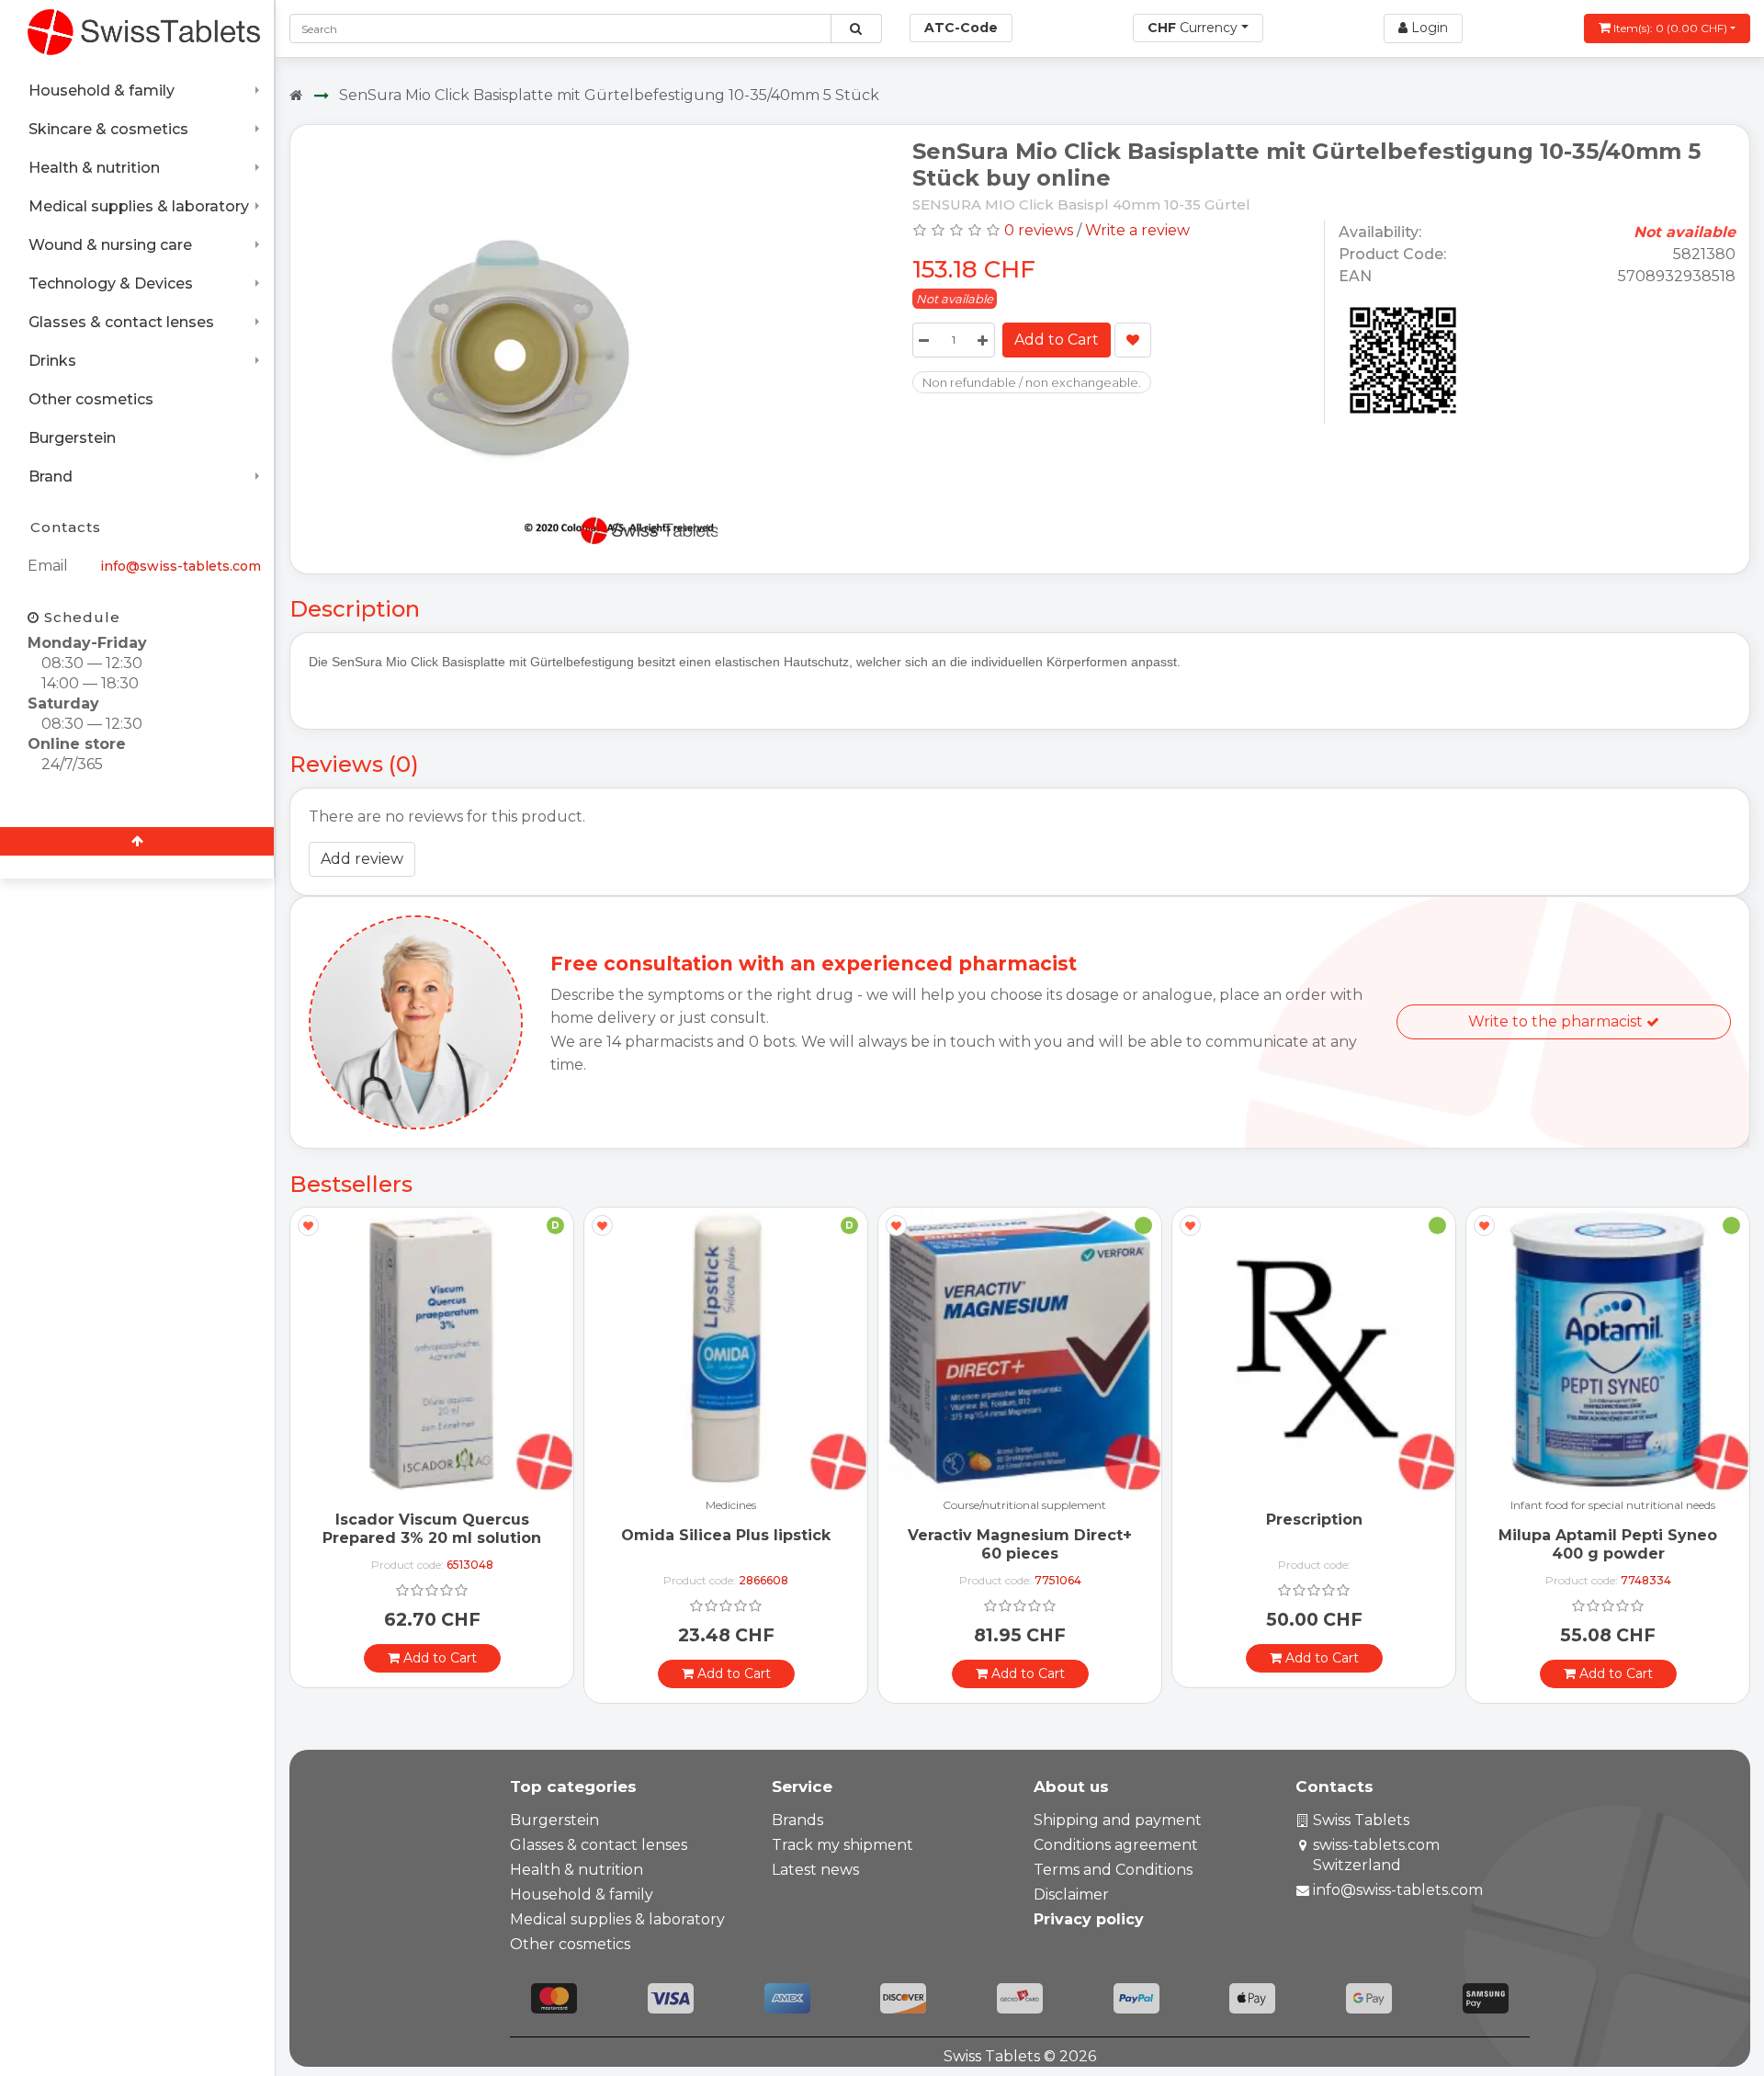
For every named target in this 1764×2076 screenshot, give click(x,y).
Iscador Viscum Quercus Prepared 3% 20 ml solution (432, 1528)
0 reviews (1039, 230)
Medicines (731, 1506)
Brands (797, 1820)
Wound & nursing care (110, 245)
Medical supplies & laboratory (139, 206)
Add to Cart (1057, 340)
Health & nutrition (94, 168)
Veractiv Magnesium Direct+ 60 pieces (1020, 1544)
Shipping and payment (1118, 1820)
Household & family (102, 91)
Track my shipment (842, 1845)
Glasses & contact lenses (121, 322)
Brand (51, 476)
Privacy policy (1089, 1919)
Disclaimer (1071, 1894)
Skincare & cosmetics (108, 129)
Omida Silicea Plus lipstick (726, 1535)
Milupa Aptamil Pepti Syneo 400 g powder (1608, 1544)
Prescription (1314, 1520)
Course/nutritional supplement (1024, 1506)
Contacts (66, 527)
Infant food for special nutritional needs (1613, 1506)
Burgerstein (72, 438)
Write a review (1137, 230)
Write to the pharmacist (1557, 1021)
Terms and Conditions (1113, 1870)
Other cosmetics (91, 399)
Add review (362, 859)
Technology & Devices (111, 284)
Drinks (52, 361)
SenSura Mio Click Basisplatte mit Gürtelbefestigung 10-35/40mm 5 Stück (609, 95)
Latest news (815, 1870)
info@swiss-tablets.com (181, 566)
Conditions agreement (1116, 1845)
